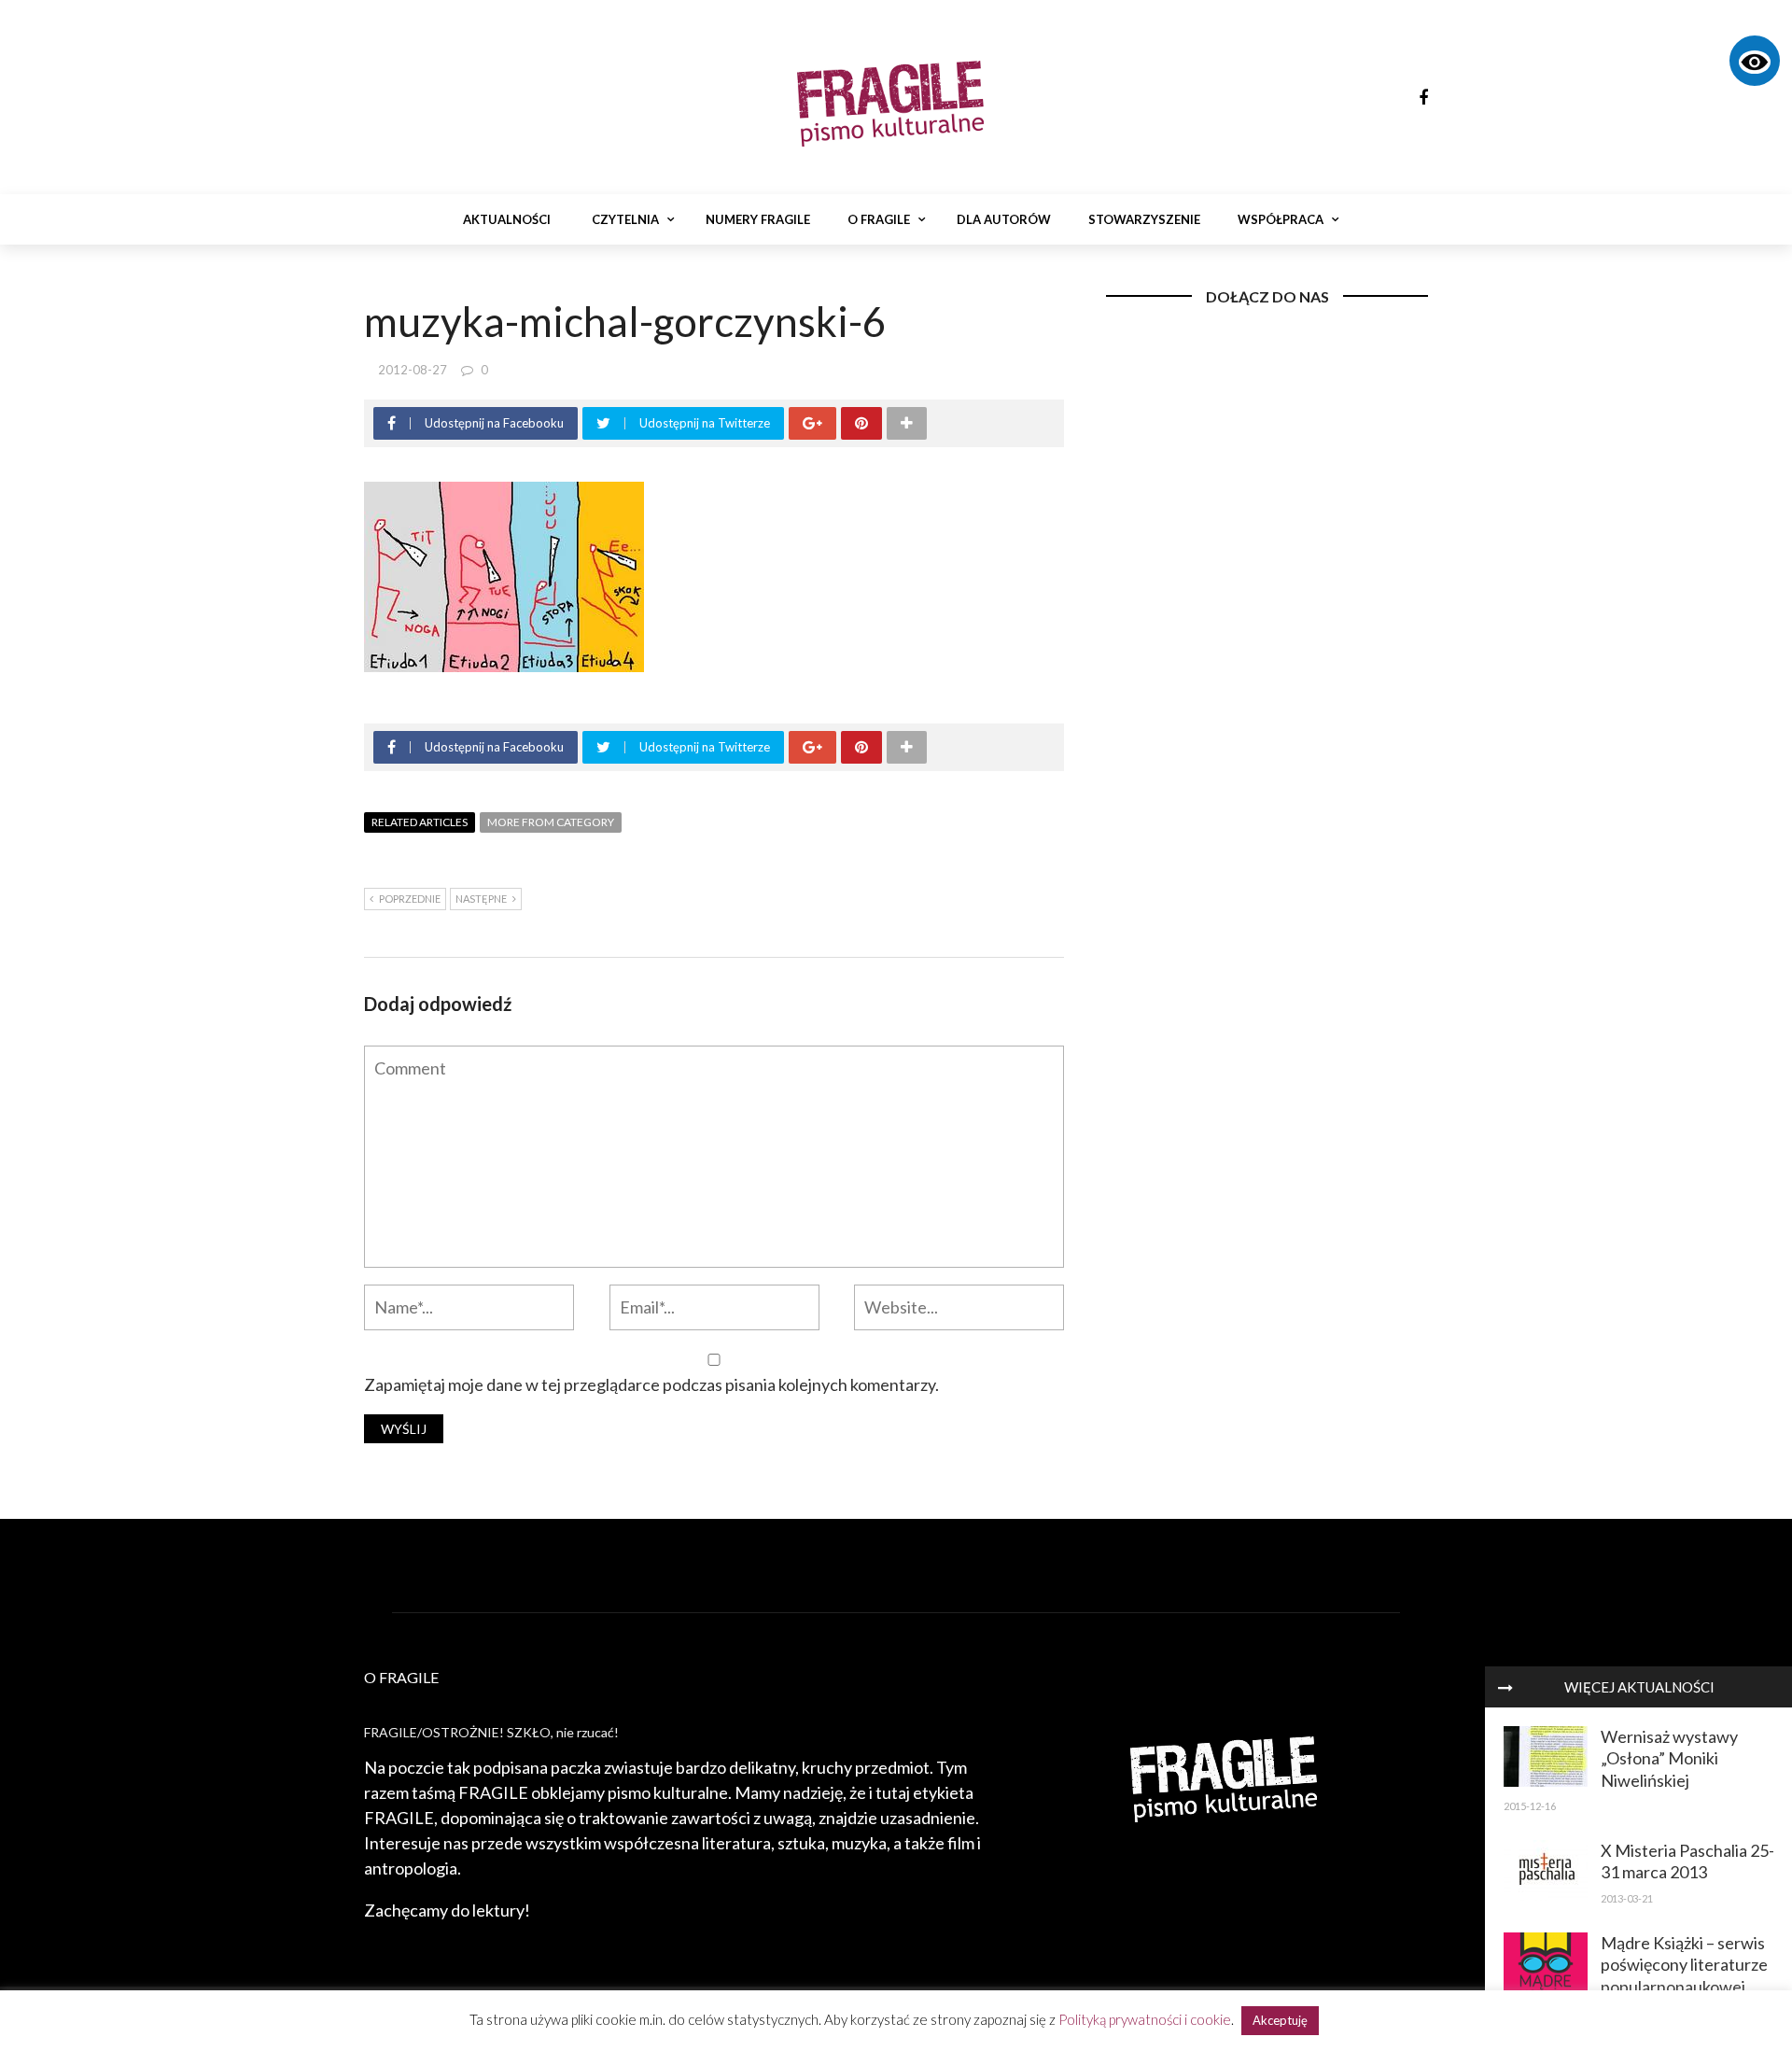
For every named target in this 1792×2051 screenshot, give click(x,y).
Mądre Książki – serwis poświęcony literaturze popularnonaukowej (1684, 1965)
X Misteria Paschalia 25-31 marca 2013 (1687, 1861)
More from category (551, 822)
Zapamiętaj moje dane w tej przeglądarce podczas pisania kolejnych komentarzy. (651, 1384)
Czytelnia (625, 219)
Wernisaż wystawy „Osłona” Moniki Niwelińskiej (1669, 1758)
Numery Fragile (758, 219)
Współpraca (1281, 219)
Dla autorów (1004, 219)
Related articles (420, 822)
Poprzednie (410, 899)
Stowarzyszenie (1144, 219)
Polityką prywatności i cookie (1145, 2019)
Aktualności (507, 219)
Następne (481, 899)
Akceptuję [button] (1280, 2020)
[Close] (1505, 1687)
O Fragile (879, 219)
